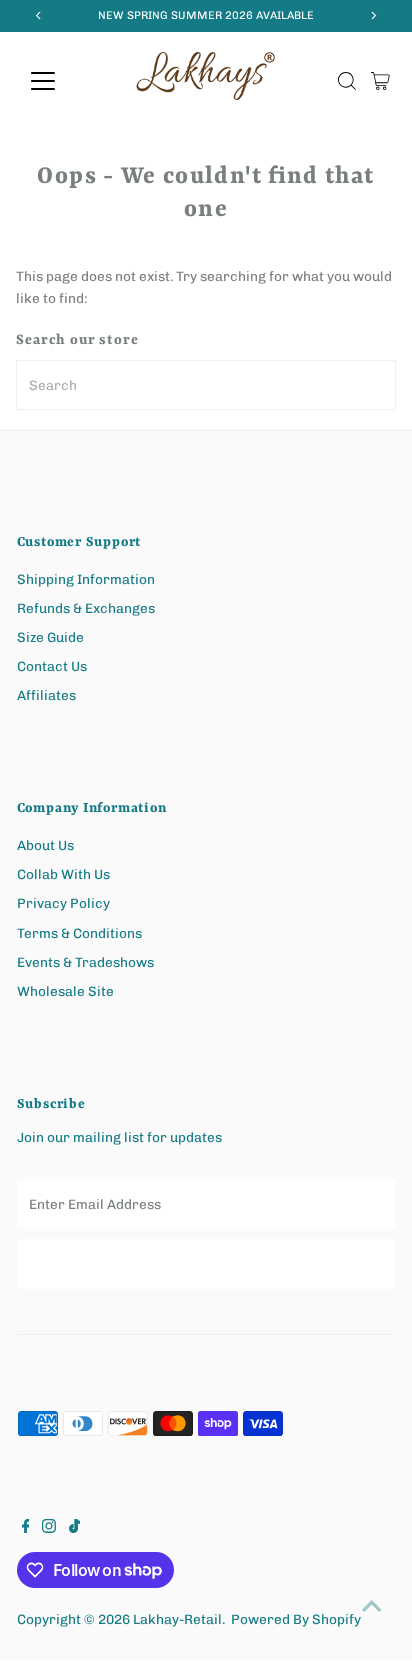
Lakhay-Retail (177, 1619)
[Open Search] (347, 81)
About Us (45, 845)
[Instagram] (49, 1528)
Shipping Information (86, 579)
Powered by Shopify (296, 1619)
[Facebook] (26, 1528)
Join (205, 1263)
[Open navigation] (61, 81)
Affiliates (46, 695)
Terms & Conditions (79, 933)
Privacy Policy (63, 903)
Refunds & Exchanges (86, 608)
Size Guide (50, 637)
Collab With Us (63, 874)
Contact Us (52, 666)
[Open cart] (380, 81)
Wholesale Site (65, 991)
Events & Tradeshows (85, 962)
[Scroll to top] (372, 1606)
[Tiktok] (74, 1528)
